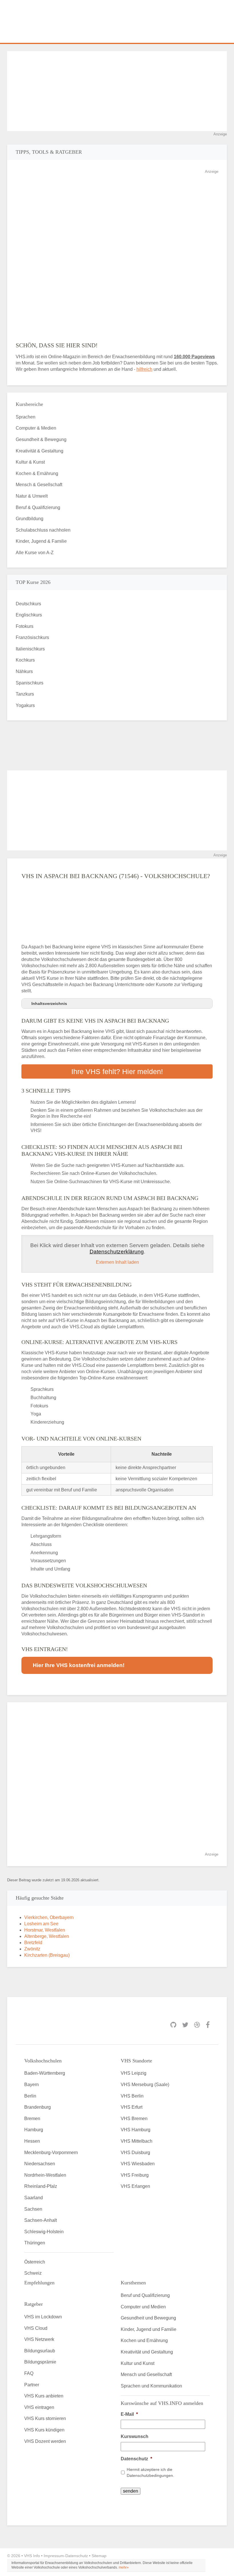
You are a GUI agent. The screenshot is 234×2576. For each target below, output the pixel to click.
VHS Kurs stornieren (45, 2418)
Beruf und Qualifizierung (145, 2295)
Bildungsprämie (40, 2362)
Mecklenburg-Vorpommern (51, 2153)
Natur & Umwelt (32, 496)
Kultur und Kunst (138, 2363)
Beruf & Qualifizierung (38, 507)
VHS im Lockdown (43, 2317)
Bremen (32, 2119)
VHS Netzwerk (39, 2339)
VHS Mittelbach (137, 2141)
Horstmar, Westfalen (45, 1930)
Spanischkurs (30, 683)
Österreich (35, 2262)
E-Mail (129, 2414)
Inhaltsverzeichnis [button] (49, 1003)
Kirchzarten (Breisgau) (47, 1955)
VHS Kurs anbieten (44, 2396)
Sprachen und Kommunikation (151, 2386)
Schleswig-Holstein (44, 2232)
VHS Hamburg (136, 2130)
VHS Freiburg (135, 2175)
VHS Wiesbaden (138, 2164)
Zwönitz (32, 1949)
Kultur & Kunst (30, 462)
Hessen (32, 2141)
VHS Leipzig (134, 2073)
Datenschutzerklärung (117, 1252)
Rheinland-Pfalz (41, 2186)
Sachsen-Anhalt (41, 2220)
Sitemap (99, 2556)
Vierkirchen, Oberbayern (49, 1917)
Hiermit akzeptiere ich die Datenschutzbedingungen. (150, 2472)
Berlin (30, 2096)
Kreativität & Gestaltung (40, 451)
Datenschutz (136, 2459)
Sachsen (33, 2209)
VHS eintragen (39, 2407)
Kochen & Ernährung (37, 473)
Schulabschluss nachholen (43, 530)
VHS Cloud (36, 2328)
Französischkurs (32, 637)
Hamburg (34, 2130)
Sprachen (26, 417)
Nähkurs (24, 671)
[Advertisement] (117, 91)
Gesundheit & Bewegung (41, 439)
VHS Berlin (132, 2096)
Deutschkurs (28, 604)
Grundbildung (30, 519)
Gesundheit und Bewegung (148, 2318)
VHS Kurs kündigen (44, 2430)
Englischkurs (29, 615)
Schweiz (33, 2273)
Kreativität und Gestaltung (147, 2352)
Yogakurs (25, 705)
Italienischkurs (30, 649)
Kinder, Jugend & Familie (41, 541)
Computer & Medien (36, 428)
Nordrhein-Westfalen (45, 2175)
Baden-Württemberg (45, 2073)
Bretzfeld (33, 1943)
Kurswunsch (135, 2436)
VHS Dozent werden (45, 2441)
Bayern (32, 2085)
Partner (32, 2385)
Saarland (34, 2198)
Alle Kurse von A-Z (35, 553)
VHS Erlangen (135, 2186)
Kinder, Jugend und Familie (149, 2329)
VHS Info (32, 2556)
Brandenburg (38, 2107)
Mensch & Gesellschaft (39, 485)
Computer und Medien (143, 2307)
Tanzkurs (25, 694)
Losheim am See (41, 1924)
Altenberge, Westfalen (47, 1936)
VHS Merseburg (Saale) (145, 2085)
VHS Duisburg (135, 2153)
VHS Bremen (134, 2119)
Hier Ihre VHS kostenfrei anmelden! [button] (79, 1665)
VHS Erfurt (132, 2107)
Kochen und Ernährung (144, 2340)
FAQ (29, 2373)
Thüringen (35, 2243)
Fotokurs (25, 626)
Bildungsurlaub (40, 2351)
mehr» (124, 2567)
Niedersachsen (40, 2164)
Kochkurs (25, 660)
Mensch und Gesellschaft (146, 2374)
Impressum (54, 2556)
